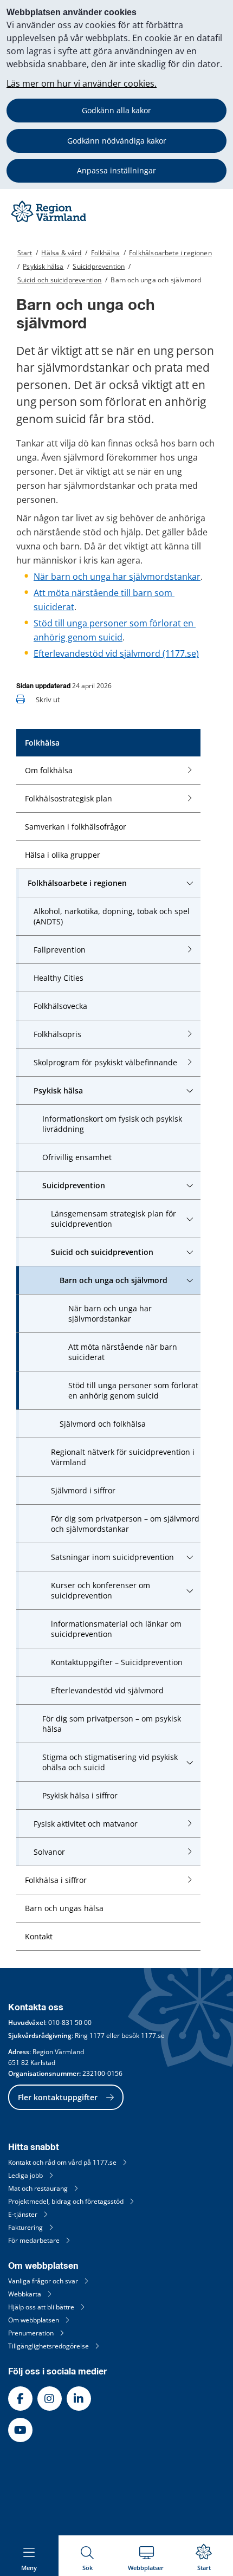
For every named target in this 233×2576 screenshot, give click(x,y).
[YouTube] (20, 2430)
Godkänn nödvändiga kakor (117, 141)
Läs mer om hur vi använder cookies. (82, 83)
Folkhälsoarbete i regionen (170, 253)
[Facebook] (20, 2399)
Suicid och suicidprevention (60, 280)
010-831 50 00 (70, 2022)
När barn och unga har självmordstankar (117, 577)
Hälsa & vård (61, 253)
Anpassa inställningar (116, 170)
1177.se (153, 2035)
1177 (97, 2035)
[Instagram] (50, 2399)
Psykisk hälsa (43, 266)
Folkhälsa (106, 253)
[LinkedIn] (79, 2399)
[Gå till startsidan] (50, 222)
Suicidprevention (99, 266)
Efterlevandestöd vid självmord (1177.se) (116, 653)
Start (25, 253)
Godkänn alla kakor (116, 110)
